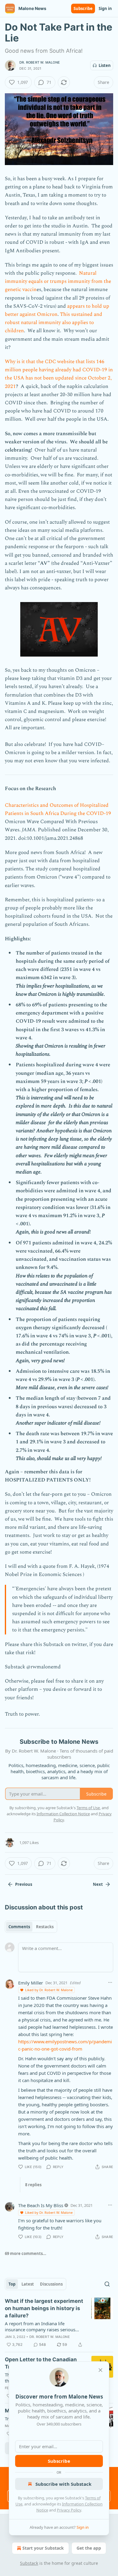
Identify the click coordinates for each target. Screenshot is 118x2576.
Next (98, 1884)
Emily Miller (31, 1983)
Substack (29, 2563)
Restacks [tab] (45, 1927)
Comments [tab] (19, 1927)
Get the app (89, 2548)
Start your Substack (43, 2548)
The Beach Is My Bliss (41, 2205)
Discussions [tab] (51, 2284)
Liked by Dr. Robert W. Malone (49, 1990)
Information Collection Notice (63, 1814)
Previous (24, 1884)
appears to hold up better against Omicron (57, 310)
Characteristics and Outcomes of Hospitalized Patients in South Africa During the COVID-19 (58, 809)
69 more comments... (26, 2253)
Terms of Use (88, 1808)
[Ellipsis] (110, 1982)
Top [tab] (12, 2284)
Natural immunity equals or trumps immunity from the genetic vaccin (58, 281)
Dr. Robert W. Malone (40, 62)
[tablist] (31, 1927)
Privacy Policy (69, 2510)
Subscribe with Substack (63, 2484)
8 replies (33, 2185)
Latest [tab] (28, 2284)
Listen (105, 65)
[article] (59, 2323)
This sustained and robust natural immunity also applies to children (54, 323)
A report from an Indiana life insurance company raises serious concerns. (40, 2326)
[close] (100, 2370)
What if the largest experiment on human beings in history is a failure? (44, 2308)
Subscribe (83, 8)
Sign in (105, 8)
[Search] (107, 2284)
